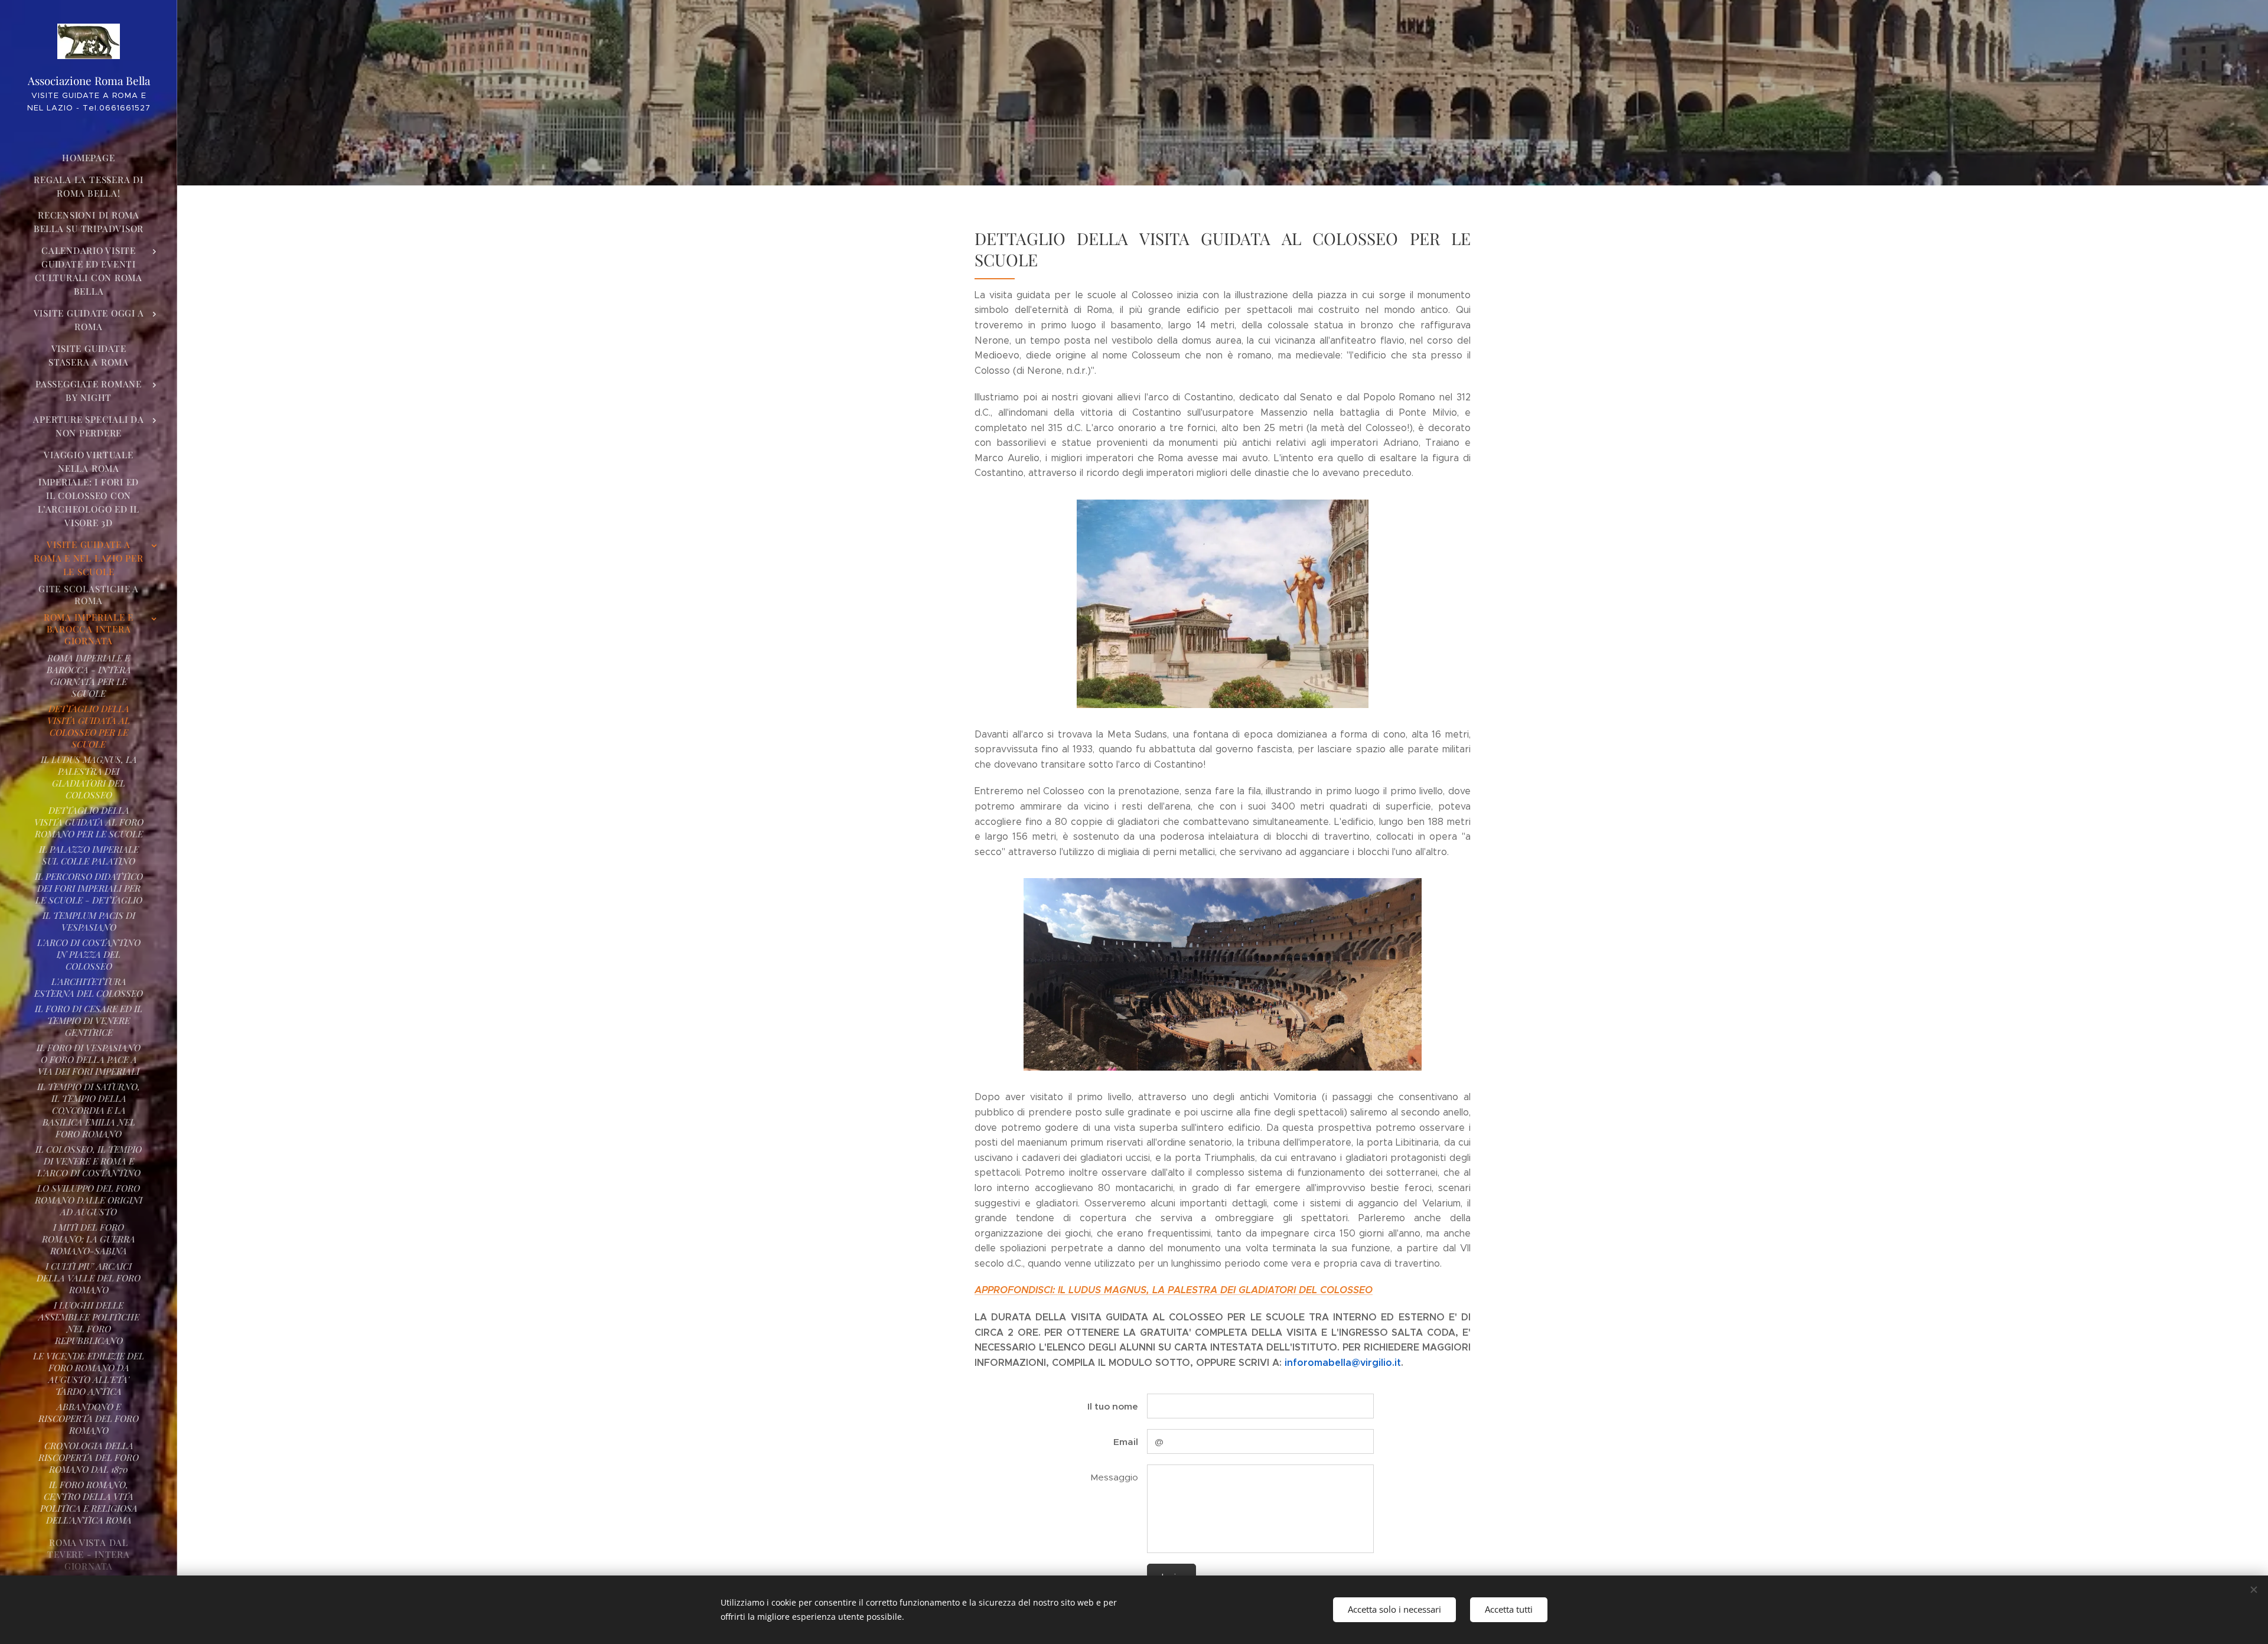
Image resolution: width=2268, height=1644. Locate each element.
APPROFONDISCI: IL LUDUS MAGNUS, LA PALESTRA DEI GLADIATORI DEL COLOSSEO (1174, 1290)
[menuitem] (89, 158)
